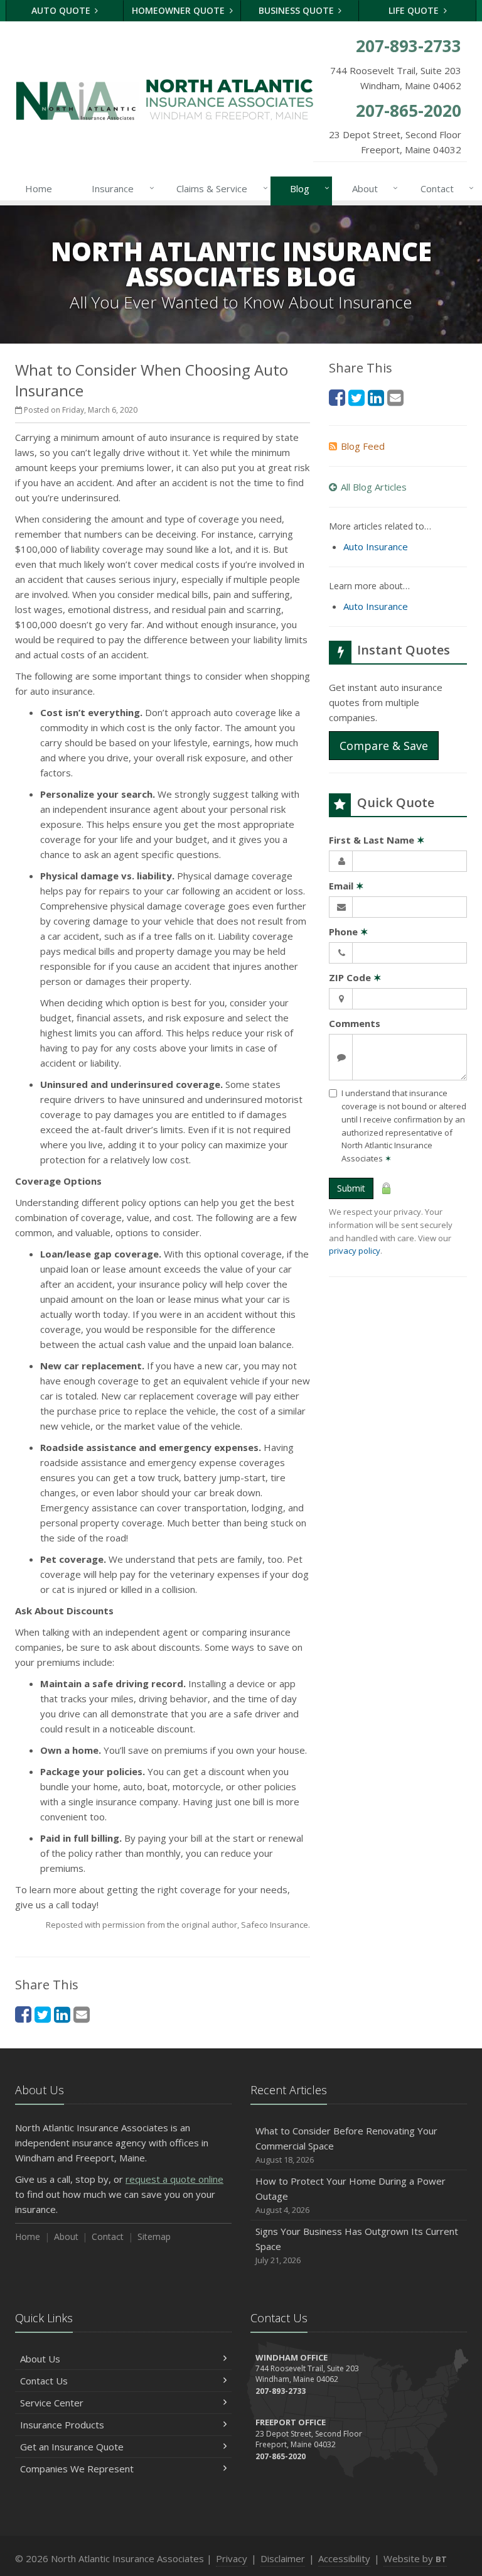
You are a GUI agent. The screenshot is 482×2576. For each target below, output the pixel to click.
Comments (355, 1023)
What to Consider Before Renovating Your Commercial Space (346, 2145)
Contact (444, 188)
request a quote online (174, 2179)
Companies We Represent (77, 2469)
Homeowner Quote (179, 10)
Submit (351, 1188)
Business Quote (297, 10)
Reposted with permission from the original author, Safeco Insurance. (178, 1925)
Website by (415, 2558)
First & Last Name (377, 840)
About (372, 188)
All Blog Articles (374, 487)
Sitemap (154, 2236)
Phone (349, 932)
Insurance (120, 188)
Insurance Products (62, 2425)
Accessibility (344, 2558)
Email (346, 886)
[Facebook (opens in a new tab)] (23, 2014)
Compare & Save (384, 746)
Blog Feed (363, 446)
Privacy (232, 2558)
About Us (40, 2359)
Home (39, 188)
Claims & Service (219, 188)
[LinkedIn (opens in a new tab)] (62, 2014)
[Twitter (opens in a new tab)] (43, 2014)
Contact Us (44, 2381)
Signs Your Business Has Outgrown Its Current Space (357, 2245)
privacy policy (355, 1251)
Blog (307, 188)
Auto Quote (62, 10)
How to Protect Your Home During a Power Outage (351, 2195)
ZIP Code (355, 977)
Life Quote (415, 10)
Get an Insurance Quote (72, 2447)
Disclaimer (283, 2558)
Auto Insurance (376, 546)
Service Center (52, 2403)
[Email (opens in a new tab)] (82, 2014)
